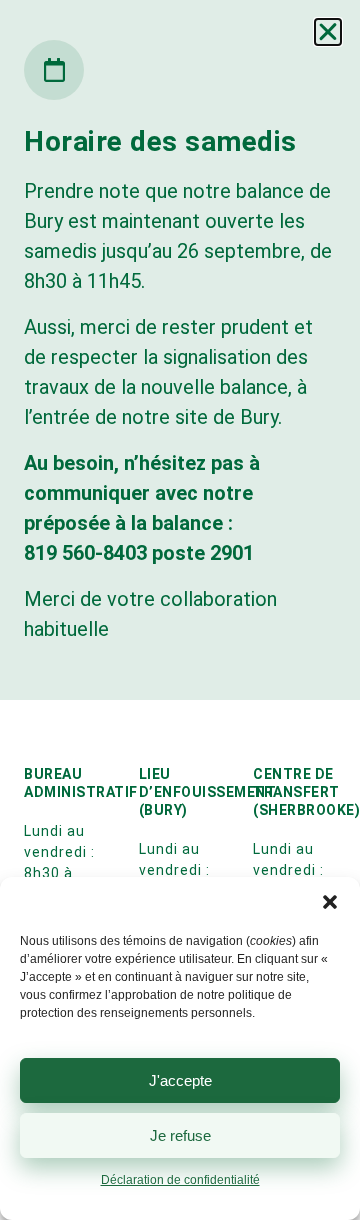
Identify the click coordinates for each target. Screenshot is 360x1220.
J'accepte (180, 1080)
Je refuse (180, 1135)
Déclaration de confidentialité (180, 1180)
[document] (180, 610)
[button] (330, 902)
